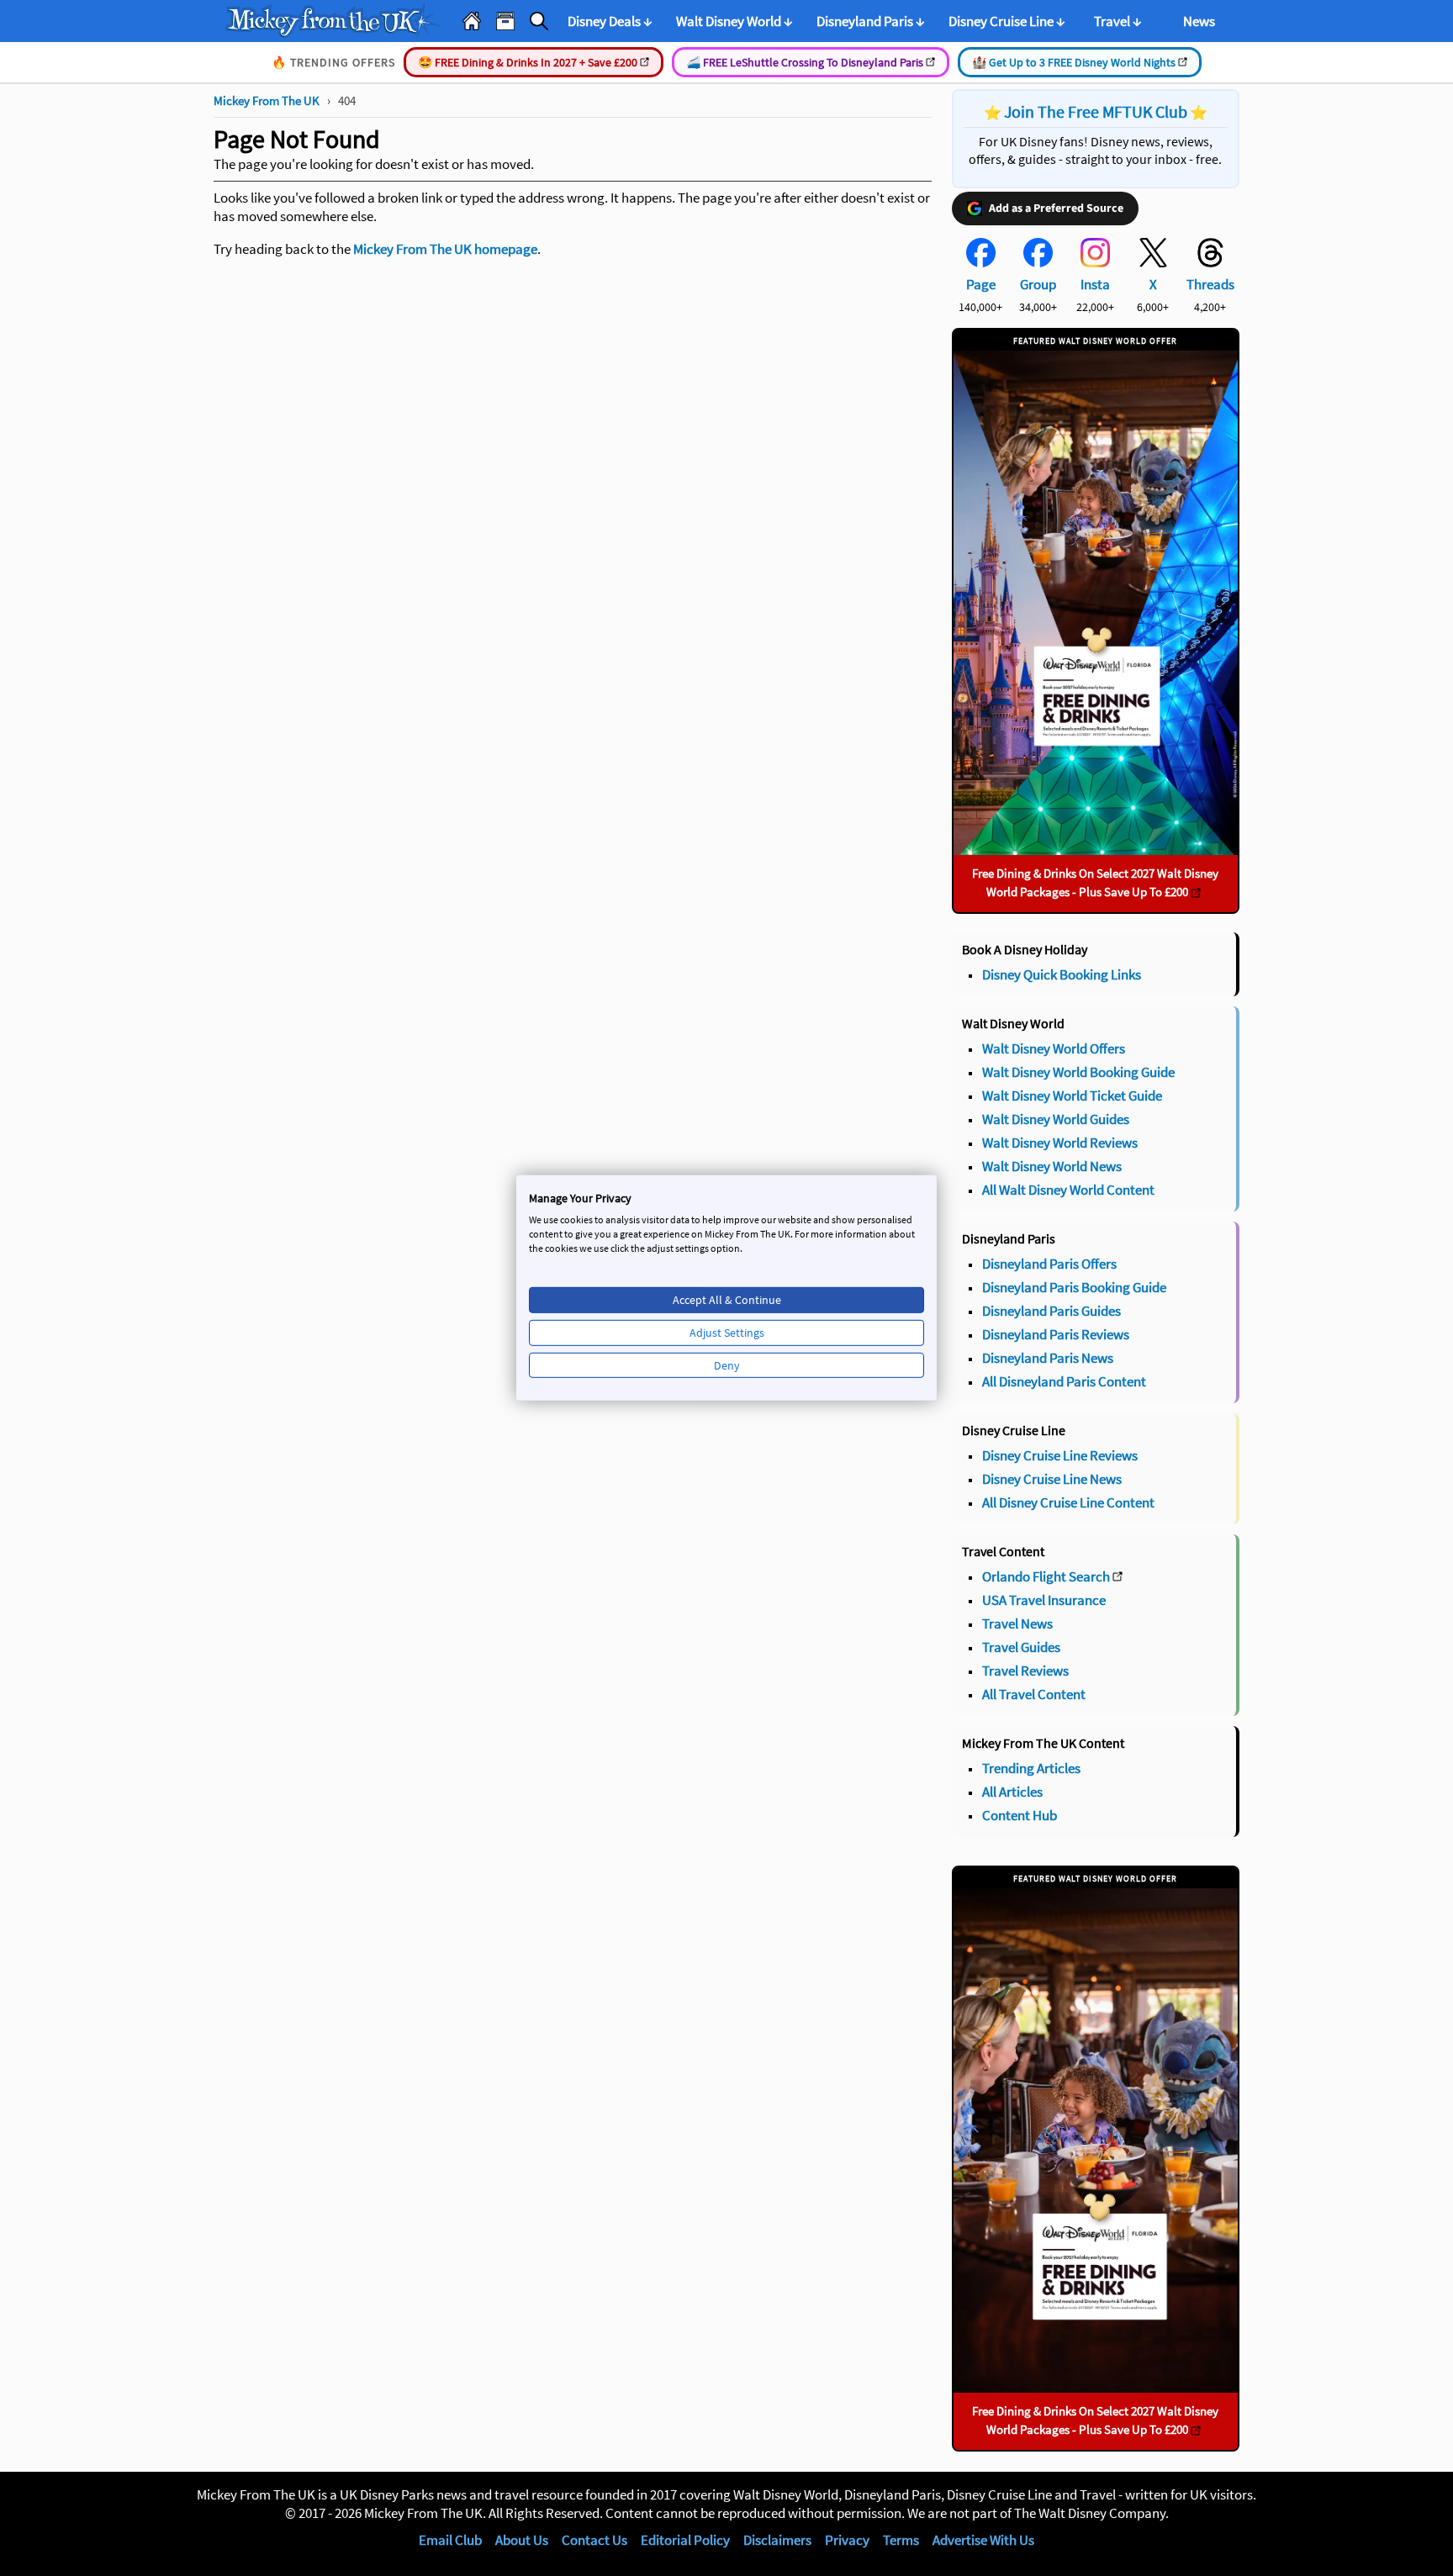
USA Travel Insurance (1044, 1600)
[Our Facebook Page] (981, 262)
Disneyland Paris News (1048, 1358)
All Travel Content (1034, 1694)
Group (1038, 284)
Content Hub (1020, 1815)
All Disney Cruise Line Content (1068, 1502)
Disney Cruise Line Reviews (1060, 1455)
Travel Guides (1021, 1647)
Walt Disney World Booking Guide (1078, 1072)
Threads (1210, 284)
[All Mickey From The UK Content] (505, 21)
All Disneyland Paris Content (1064, 1381)
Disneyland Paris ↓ (871, 21)
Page (981, 284)
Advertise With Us (983, 2540)
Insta (1095, 284)
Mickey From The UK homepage (445, 249)
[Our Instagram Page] (1095, 262)
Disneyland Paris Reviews (1056, 1334)
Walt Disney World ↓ (734, 21)
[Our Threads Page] (1210, 262)
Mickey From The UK (267, 100)
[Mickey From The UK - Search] (539, 21)
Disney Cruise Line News (1052, 1479)
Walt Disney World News (1052, 1166)
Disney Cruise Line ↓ (1007, 21)
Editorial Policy (685, 2540)
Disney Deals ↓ (610, 21)
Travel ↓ (1118, 21)
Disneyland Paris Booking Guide (1074, 1287)
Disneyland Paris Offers (1049, 1264)
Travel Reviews (1025, 1671)
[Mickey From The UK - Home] (472, 21)
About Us (522, 2540)
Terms (901, 2540)
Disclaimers (777, 2540)
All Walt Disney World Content (1068, 1190)
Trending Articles (1031, 1768)
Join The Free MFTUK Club (1096, 111)
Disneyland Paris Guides (1051, 1311)
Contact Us (594, 2540)
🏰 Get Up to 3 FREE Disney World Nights (1075, 62)
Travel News (1017, 1623)
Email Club (450, 2540)
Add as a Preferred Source (1056, 209)
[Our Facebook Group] (1038, 262)
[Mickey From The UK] (334, 21)
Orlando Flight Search (1046, 1576)
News (1199, 21)
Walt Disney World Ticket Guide (1072, 1095)
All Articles (1012, 1792)
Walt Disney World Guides (1056, 1119)
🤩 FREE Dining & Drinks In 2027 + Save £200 (529, 62)
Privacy (847, 2540)
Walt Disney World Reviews (1060, 1143)
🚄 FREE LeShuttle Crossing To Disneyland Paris (806, 62)
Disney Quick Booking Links (1062, 974)
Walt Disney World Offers (1054, 1048)
